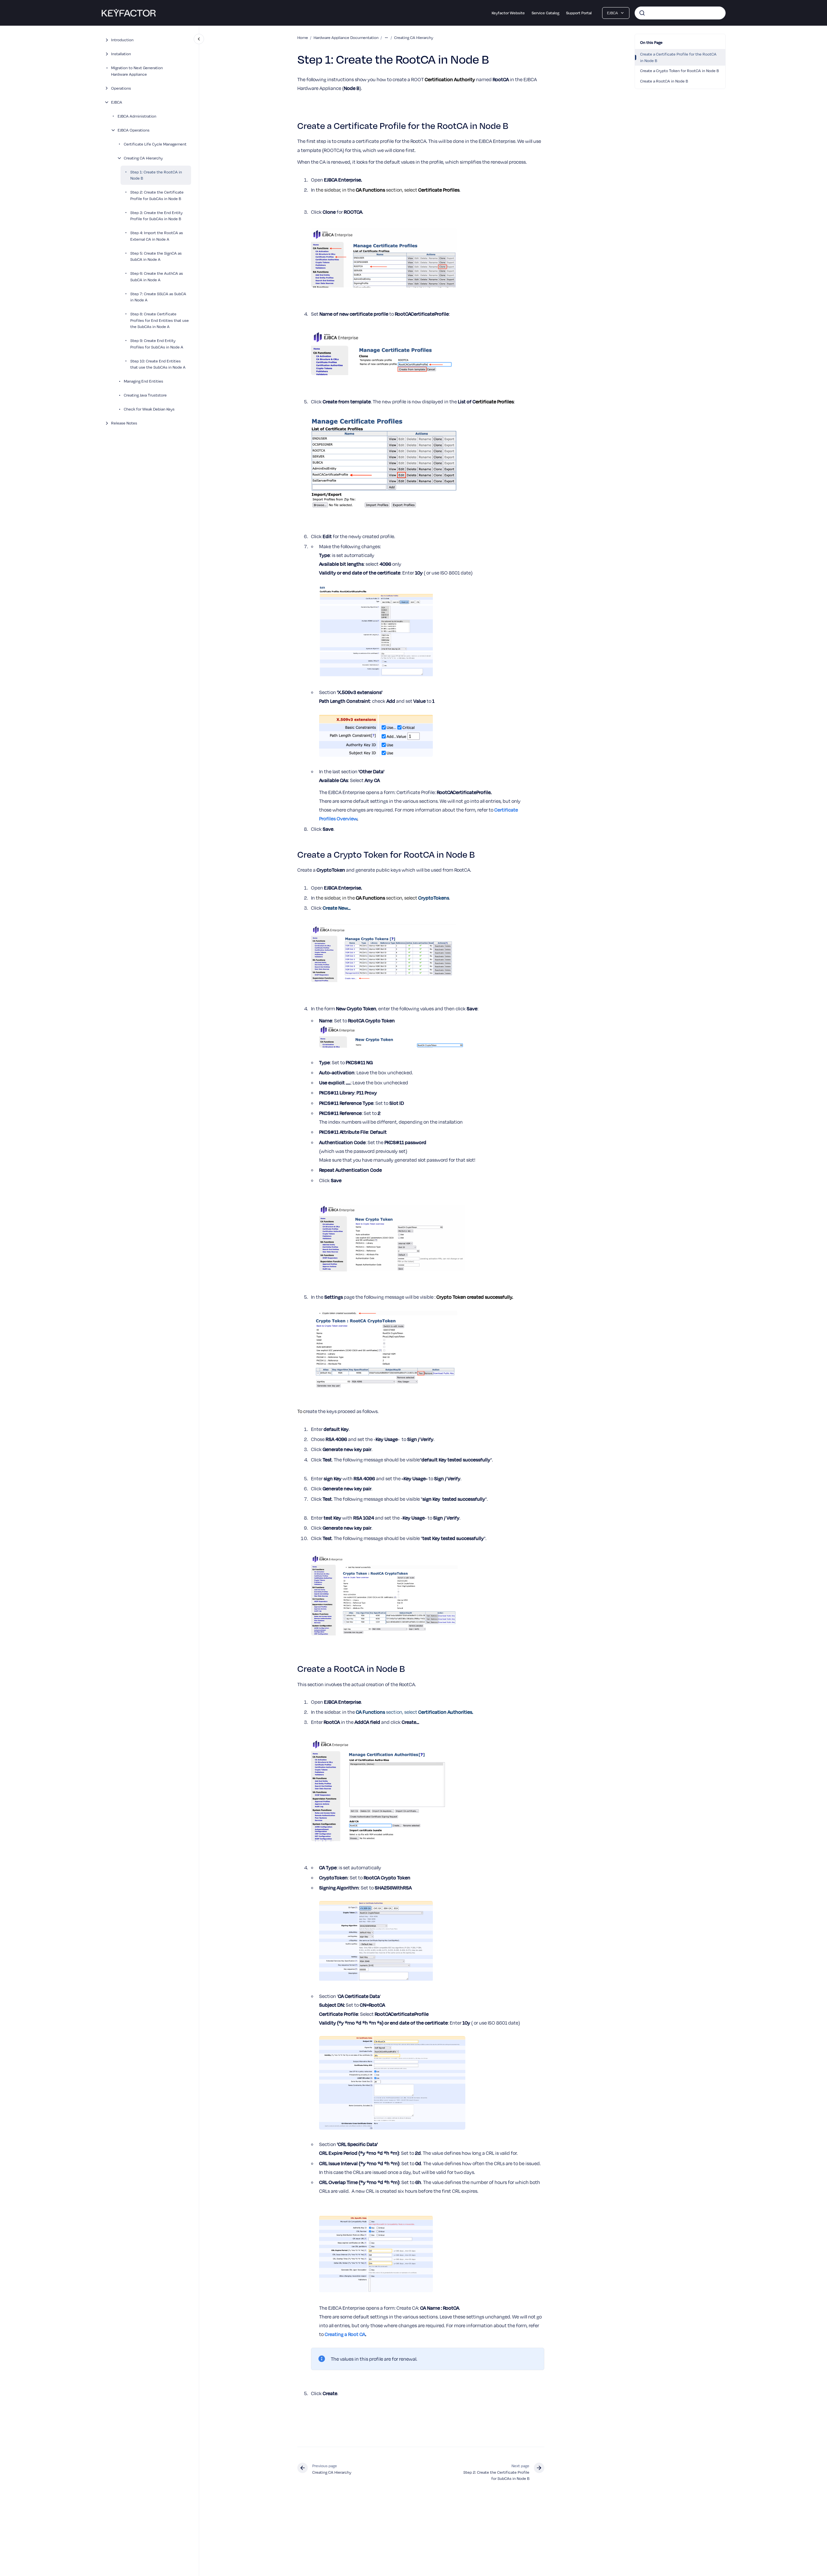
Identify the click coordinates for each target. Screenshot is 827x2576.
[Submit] (642, 13)
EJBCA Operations (134, 130)
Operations (121, 88)
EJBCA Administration (137, 116)
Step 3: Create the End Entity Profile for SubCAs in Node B (156, 216)
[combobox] (680, 13)
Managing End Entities (143, 381)
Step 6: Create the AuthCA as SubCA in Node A (157, 277)
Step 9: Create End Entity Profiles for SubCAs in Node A (157, 344)
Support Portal (579, 13)
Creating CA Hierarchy (143, 158)
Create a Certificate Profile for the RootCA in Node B (678, 57)
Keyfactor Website (508, 13)
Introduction (122, 40)
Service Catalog (545, 13)
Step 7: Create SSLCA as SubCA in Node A (158, 297)
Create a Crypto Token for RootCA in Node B (679, 70)
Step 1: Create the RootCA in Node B (156, 175)
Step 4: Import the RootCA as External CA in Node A (157, 236)
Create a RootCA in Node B (664, 81)
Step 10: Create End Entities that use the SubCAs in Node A (158, 364)
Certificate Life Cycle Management (155, 144)
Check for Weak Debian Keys (149, 409)
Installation (121, 54)
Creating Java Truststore (145, 395)
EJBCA (117, 102)
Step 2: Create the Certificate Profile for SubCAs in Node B (157, 196)
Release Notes (124, 423)
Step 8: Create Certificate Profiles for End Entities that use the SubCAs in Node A (160, 320)
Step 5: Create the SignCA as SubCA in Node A (156, 256)
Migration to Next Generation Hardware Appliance (137, 71)
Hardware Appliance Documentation (346, 37)
